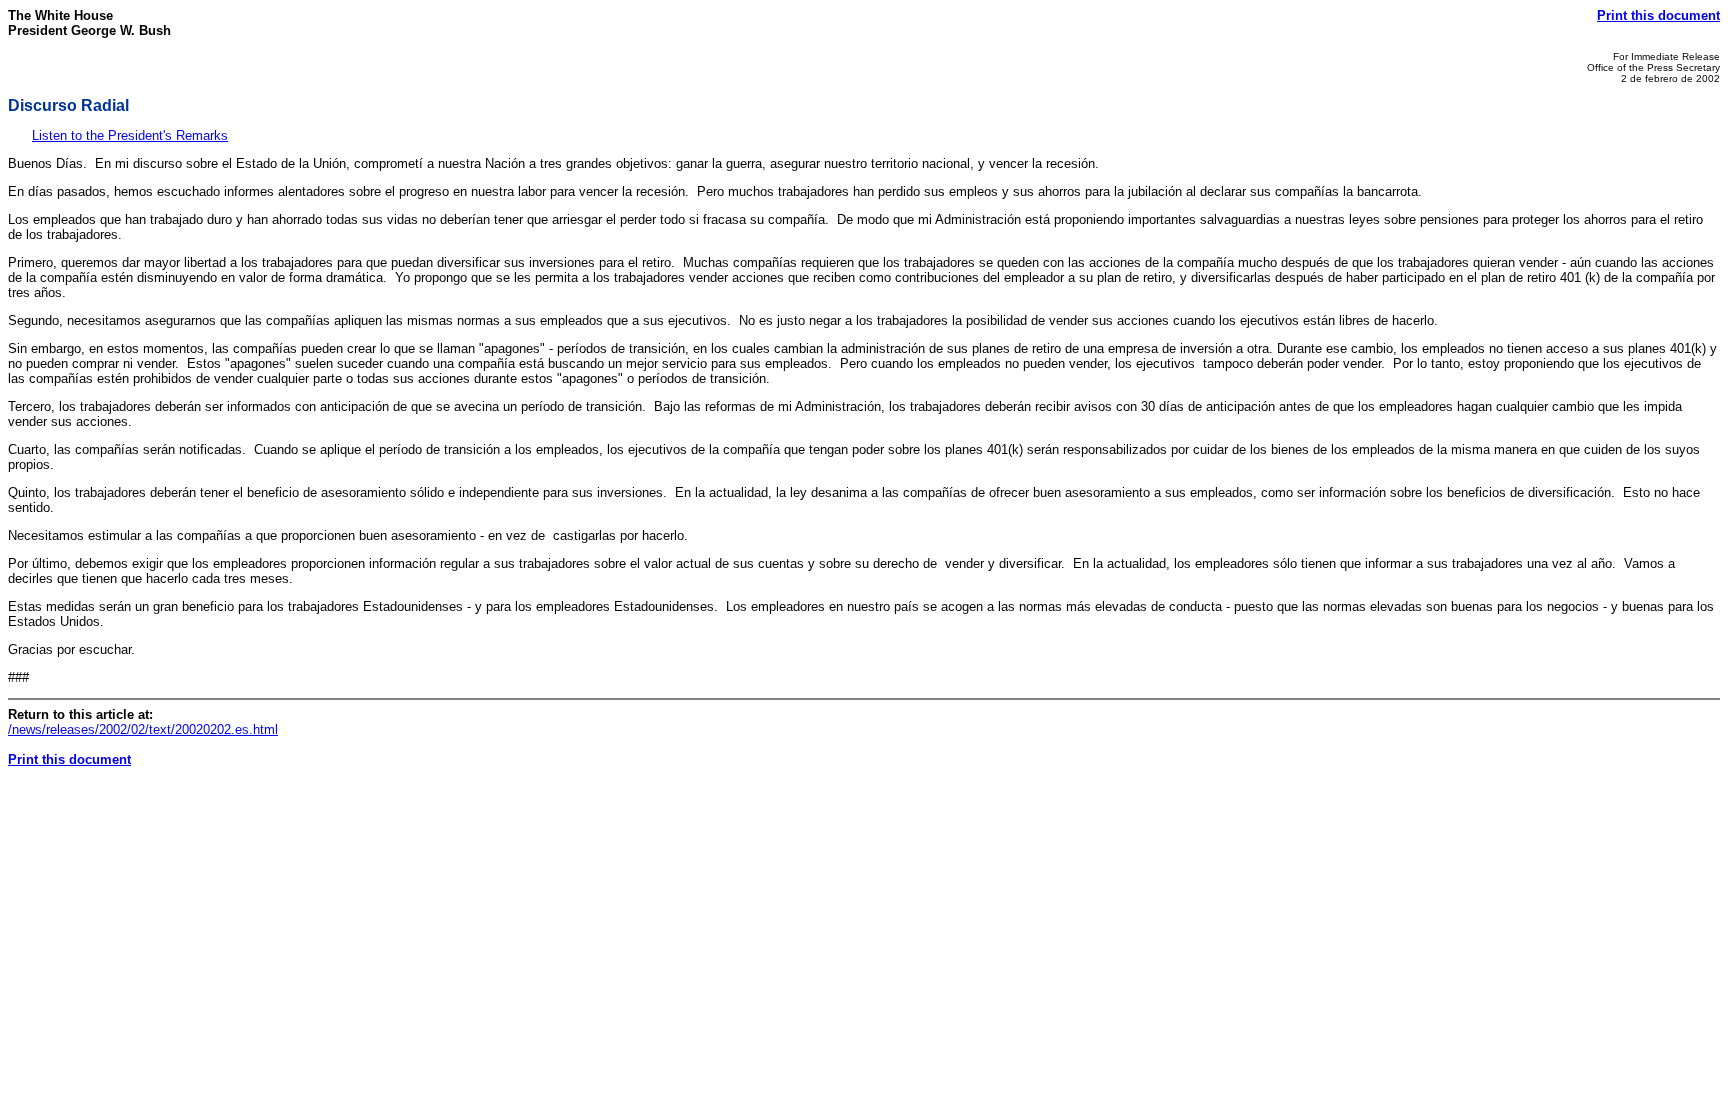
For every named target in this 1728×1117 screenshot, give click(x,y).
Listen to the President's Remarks (130, 135)
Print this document (1658, 15)
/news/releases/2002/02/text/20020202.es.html (143, 729)
